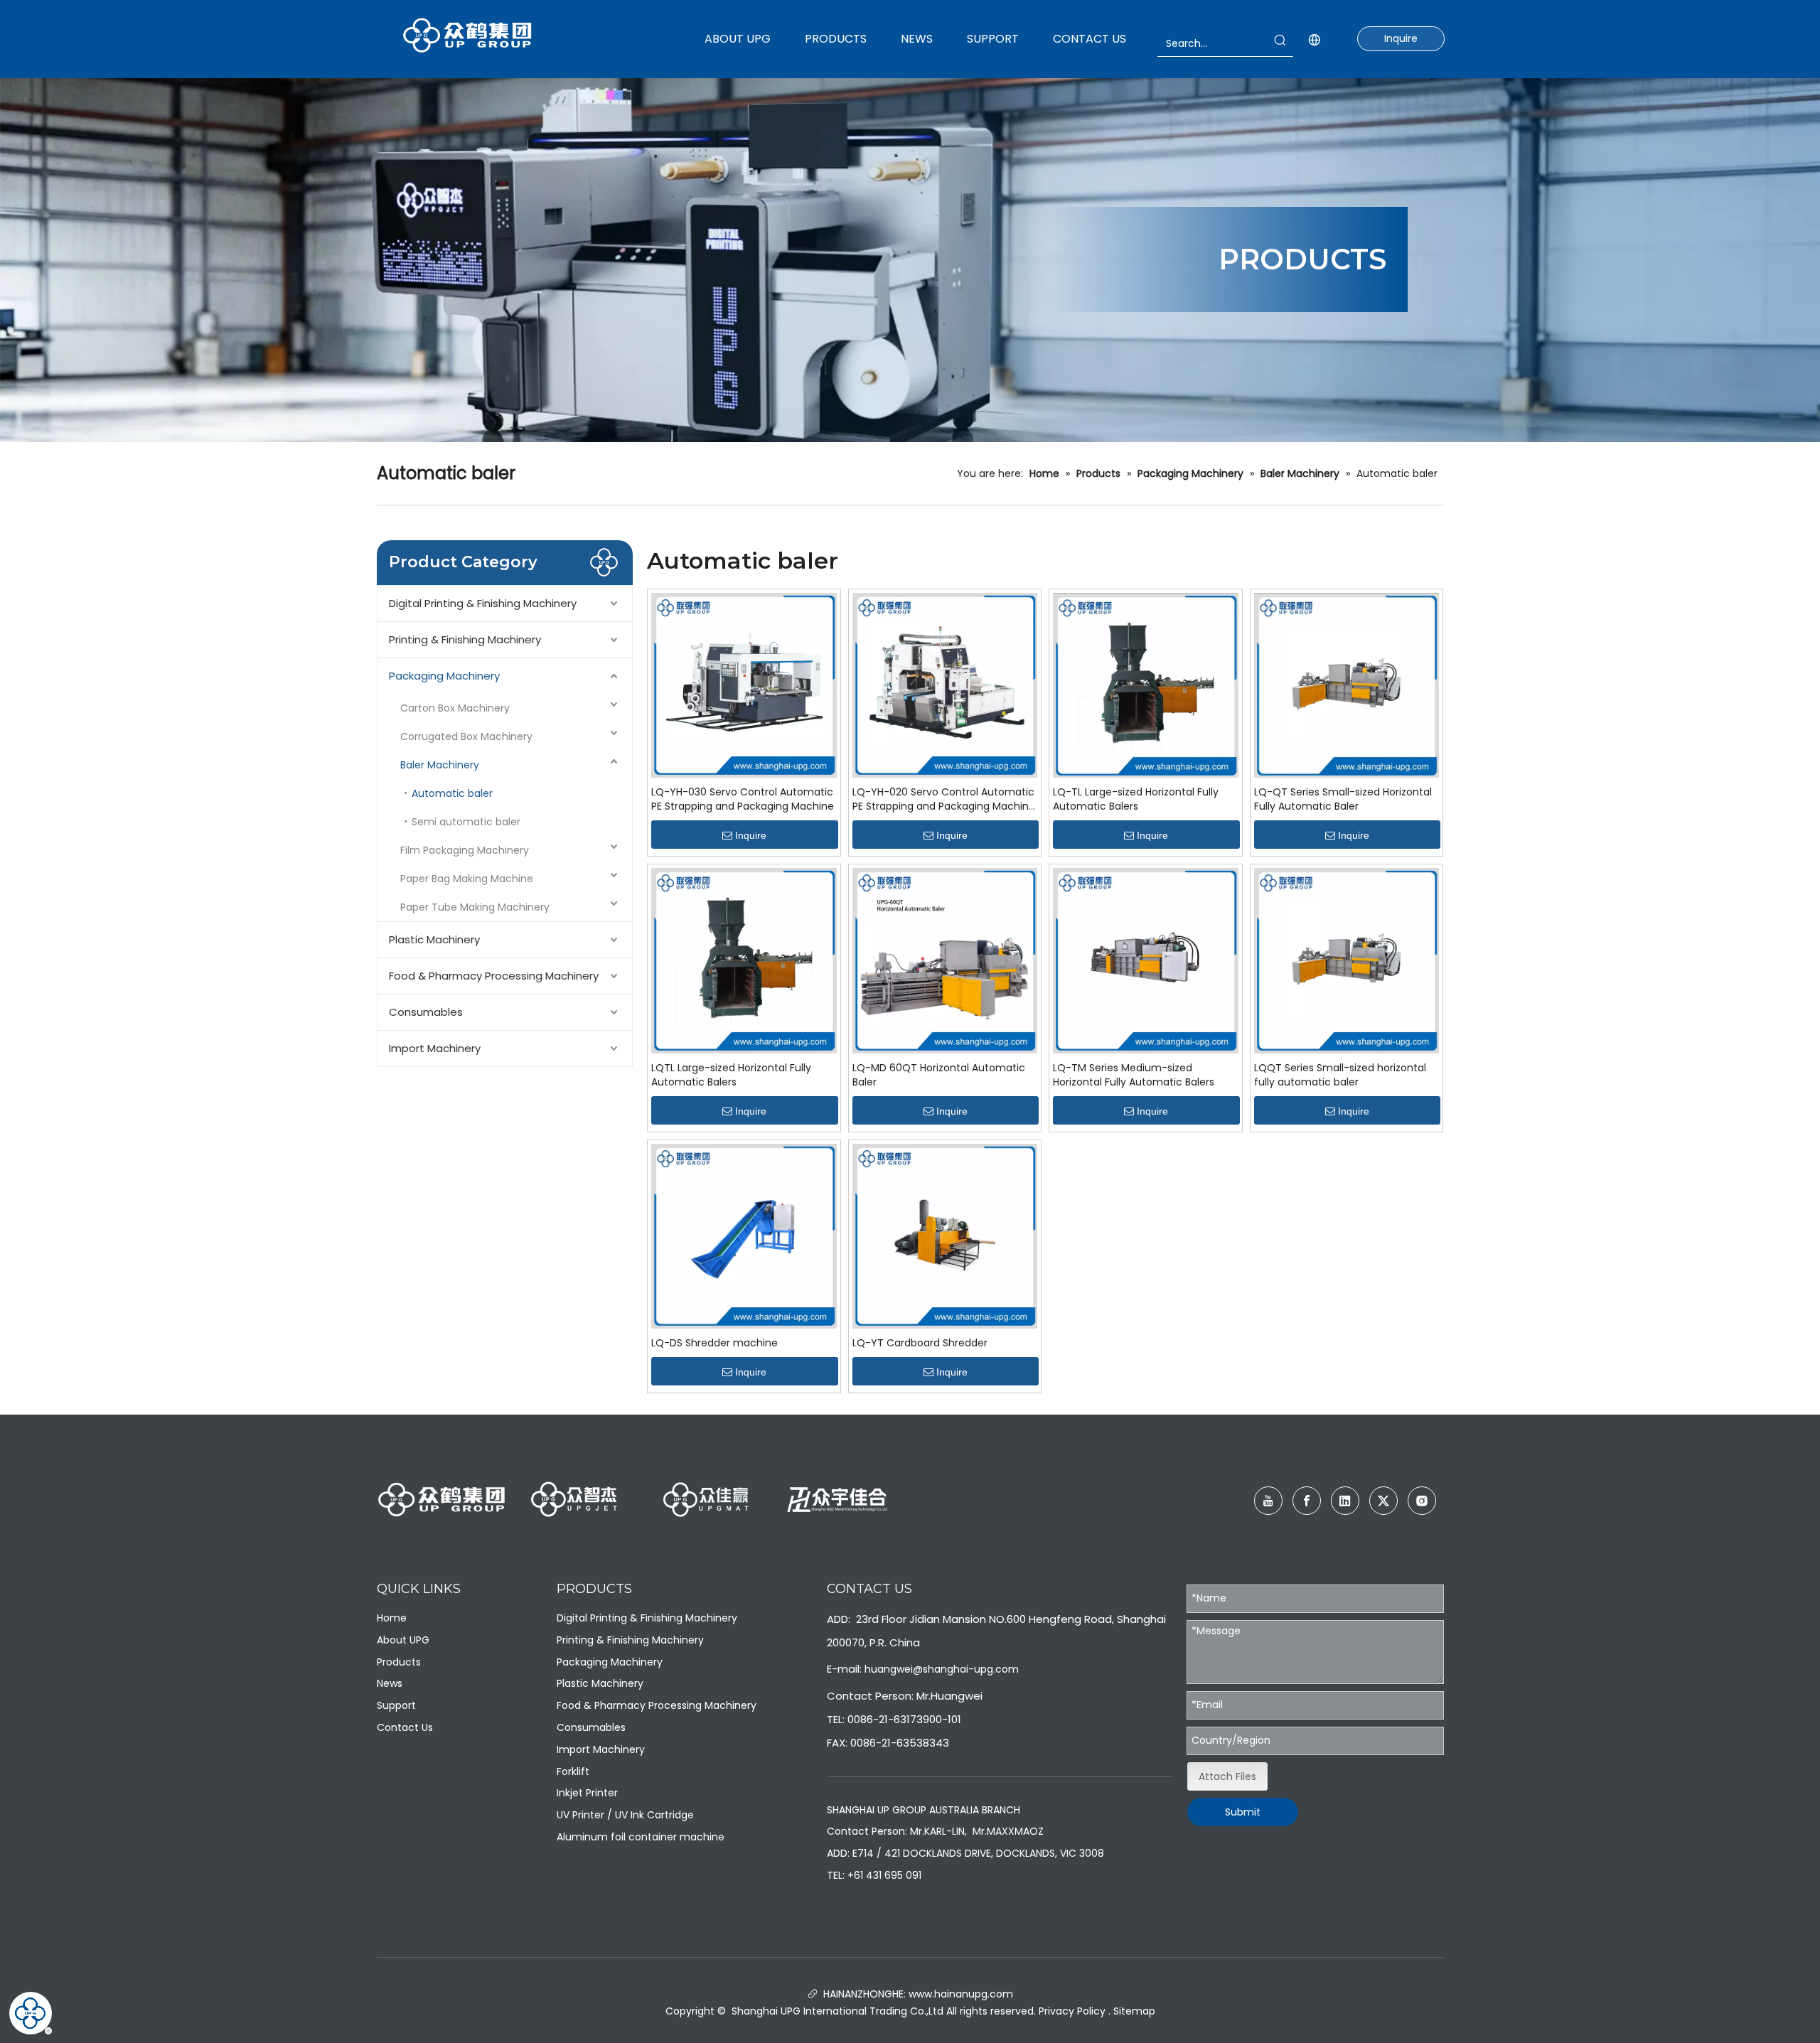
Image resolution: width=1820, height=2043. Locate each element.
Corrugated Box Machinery (466, 736)
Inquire (1401, 38)
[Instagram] (1422, 1501)
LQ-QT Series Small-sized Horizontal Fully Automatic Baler (1343, 799)
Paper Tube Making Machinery (475, 907)
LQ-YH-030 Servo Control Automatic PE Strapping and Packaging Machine (743, 799)
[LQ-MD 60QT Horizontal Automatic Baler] (945, 960)
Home (392, 1618)
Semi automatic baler (466, 822)
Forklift (573, 1771)
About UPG (403, 1640)
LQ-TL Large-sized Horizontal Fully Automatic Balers (1136, 799)
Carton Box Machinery (455, 708)
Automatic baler (452, 793)
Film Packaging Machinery (465, 850)
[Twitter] (1383, 1501)
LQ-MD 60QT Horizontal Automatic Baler (939, 1075)
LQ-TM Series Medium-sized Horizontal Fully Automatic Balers (1134, 1075)
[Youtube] (1268, 1501)
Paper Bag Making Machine (467, 879)
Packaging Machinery (444, 676)
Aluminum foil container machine (641, 1837)
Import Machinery (435, 1048)
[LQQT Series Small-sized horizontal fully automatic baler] (1347, 960)
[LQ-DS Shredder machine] (744, 1235)
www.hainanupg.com (959, 1994)
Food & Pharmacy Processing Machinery (494, 976)
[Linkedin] (1345, 1501)
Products (399, 1662)
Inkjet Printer (587, 1793)
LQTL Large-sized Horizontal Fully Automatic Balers (731, 1075)
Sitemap (1134, 2011)
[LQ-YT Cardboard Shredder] (945, 1235)
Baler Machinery (440, 765)
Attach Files (1227, 1776)
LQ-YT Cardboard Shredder (920, 1343)
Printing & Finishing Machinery (465, 639)
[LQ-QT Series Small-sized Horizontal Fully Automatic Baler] (1347, 685)
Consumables (426, 1012)
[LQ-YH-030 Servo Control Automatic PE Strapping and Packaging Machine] (744, 685)
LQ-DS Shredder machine (714, 1343)
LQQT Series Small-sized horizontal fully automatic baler (1340, 1075)
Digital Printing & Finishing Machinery (483, 603)
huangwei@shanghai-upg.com (942, 1669)
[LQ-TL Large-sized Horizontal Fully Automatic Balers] (1146, 685)
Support (396, 1705)
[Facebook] (1307, 1501)
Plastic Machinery (434, 939)
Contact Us (405, 1727)
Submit (1243, 1812)
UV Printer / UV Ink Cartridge (625, 1815)
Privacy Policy (1072, 2011)
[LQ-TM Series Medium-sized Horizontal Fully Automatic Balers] (1146, 960)
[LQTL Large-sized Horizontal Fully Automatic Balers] (744, 960)
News (390, 1683)
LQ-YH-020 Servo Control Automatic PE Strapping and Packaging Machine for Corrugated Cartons (944, 799)
